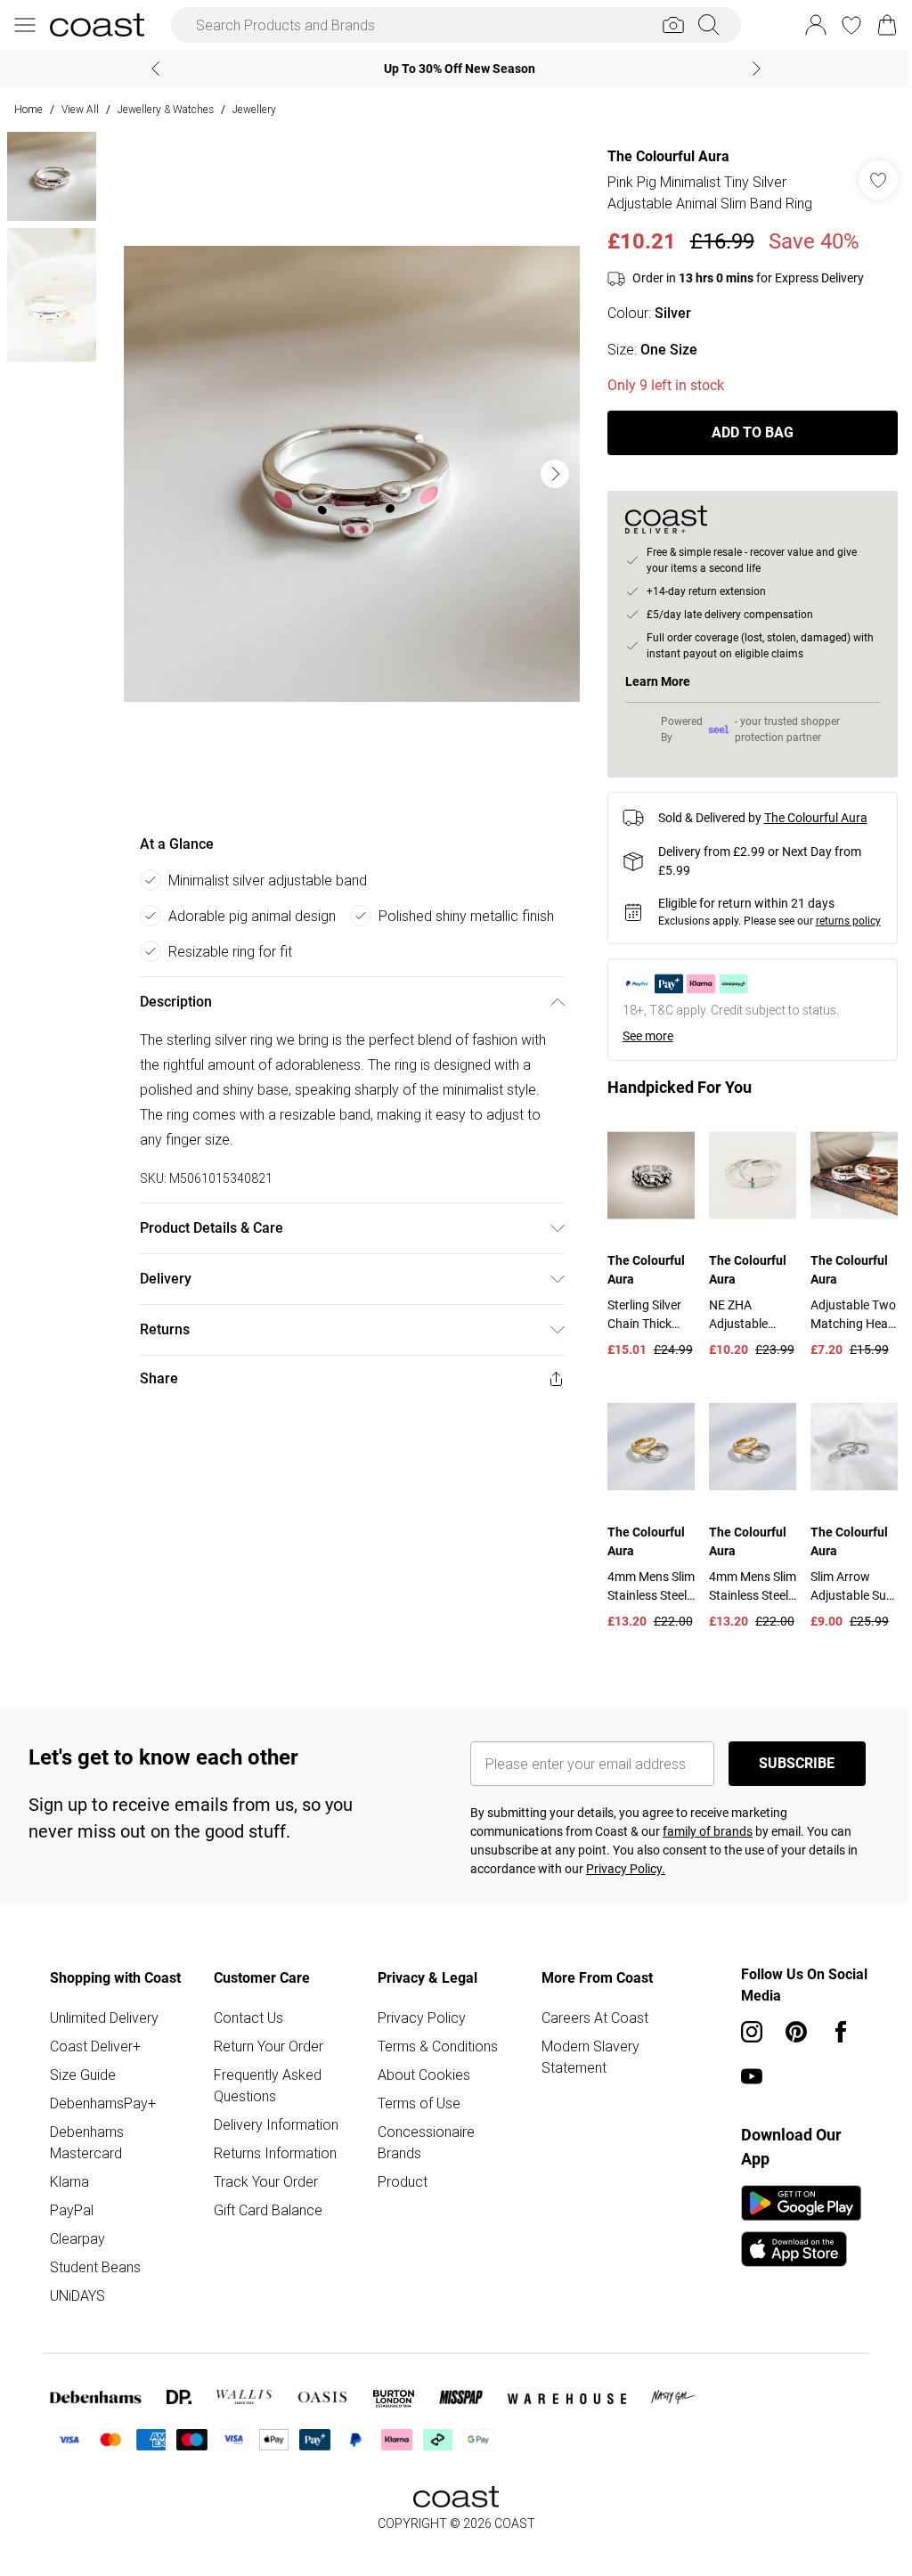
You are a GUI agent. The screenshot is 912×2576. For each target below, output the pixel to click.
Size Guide (83, 2086)
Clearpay (77, 2250)
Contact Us (246, 2029)
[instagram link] (743, 2043)
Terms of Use (415, 2115)
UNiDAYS (77, 2307)
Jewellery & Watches (166, 109)
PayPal (72, 2221)
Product (398, 2193)
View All (80, 109)
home (28, 109)
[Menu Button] (25, 25)
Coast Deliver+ (95, 2058)
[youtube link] (743, 2088)
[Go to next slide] (550, 474)
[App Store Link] (792, 2238)
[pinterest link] (787, 2043)
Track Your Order (263, 2193)
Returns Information (273, 2164)
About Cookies (419, 2086)
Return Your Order (266, 2058)
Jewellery (254, 109)
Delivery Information (273, 2136)
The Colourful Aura (660, 156)
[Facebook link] (832, 2043)
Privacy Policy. (619, 1880)
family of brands (701, 1843)
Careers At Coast (588, 2029)
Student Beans (95, 2278)
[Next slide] (750, 69)
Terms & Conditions (433, 2058)
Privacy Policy (417, 2029)
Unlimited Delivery (104, 2029)
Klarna (69, 2193)
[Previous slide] (149, 69)
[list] (347, 474)
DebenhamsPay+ (103, 2115)
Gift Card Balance (265, 2221)
